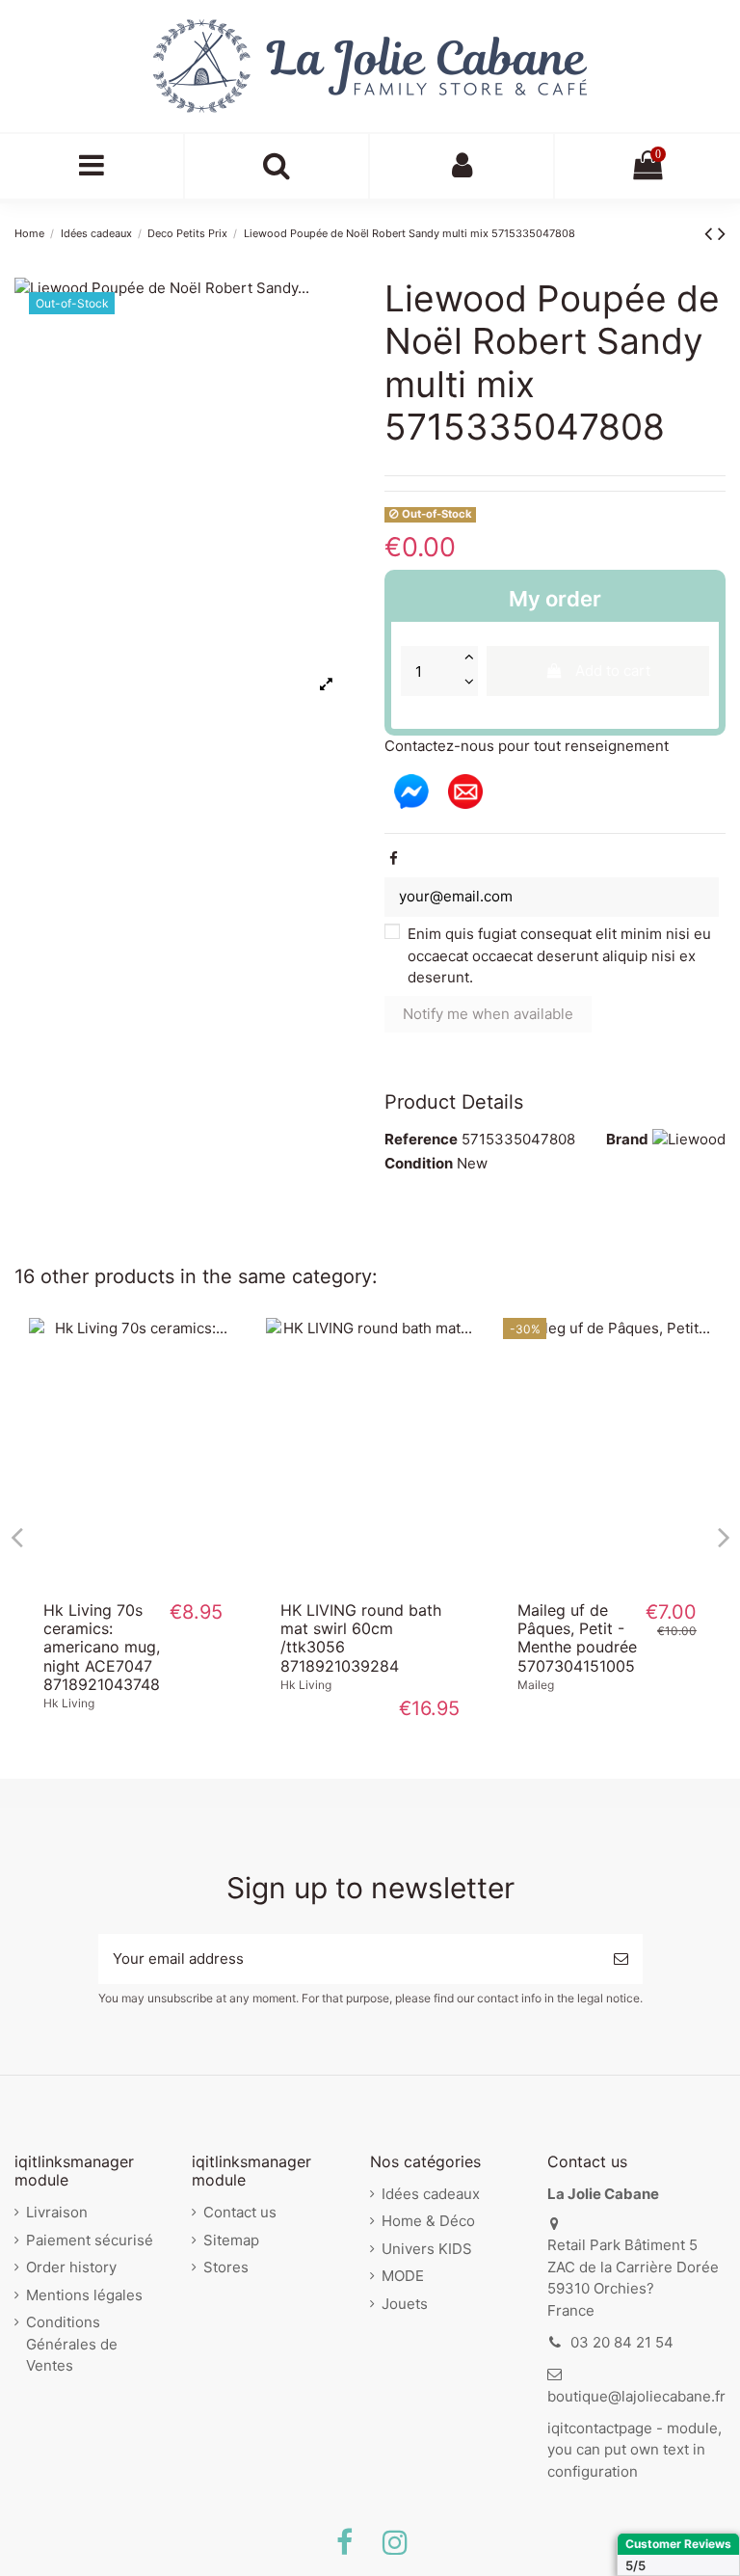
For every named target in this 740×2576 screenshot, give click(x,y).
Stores (226, 2267)
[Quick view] (133, 1579)
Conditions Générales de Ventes (72, 2344)
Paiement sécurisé (90, 2240)
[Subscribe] (621, 1959)
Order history (71, 2267)
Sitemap (231, 2240)
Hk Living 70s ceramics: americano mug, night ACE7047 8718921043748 (102, 1647)
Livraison (57, 2212)
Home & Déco (428, 2221)
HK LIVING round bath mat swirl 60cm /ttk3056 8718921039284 (361, 1638)
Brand (627, 1139)
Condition (419, 1163)
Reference (421, 1139)
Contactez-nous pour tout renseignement (527, 746)
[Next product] (722, 233)
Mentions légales (84, 2295)
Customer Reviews (678, 2544)
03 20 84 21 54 (622, 2342)
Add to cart (613, 671)
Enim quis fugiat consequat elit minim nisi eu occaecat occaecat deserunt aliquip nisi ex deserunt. (559, 955)
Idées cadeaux (431, 2194)
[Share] (394, 859)
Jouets (405, 2304)
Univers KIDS (427, 2249)
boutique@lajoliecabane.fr (636, 2396)
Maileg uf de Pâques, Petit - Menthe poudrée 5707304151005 (577, 1638)
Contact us (240, 2212)
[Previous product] (711, 233)
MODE (403, 2276)
